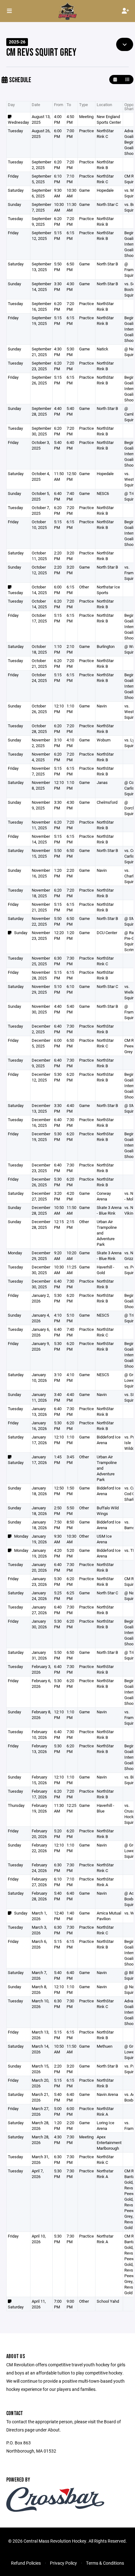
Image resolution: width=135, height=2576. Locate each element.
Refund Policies (26, 2563)
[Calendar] (115, 79)
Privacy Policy (63, 2563)
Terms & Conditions (105, 2563)
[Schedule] (127, 79)
